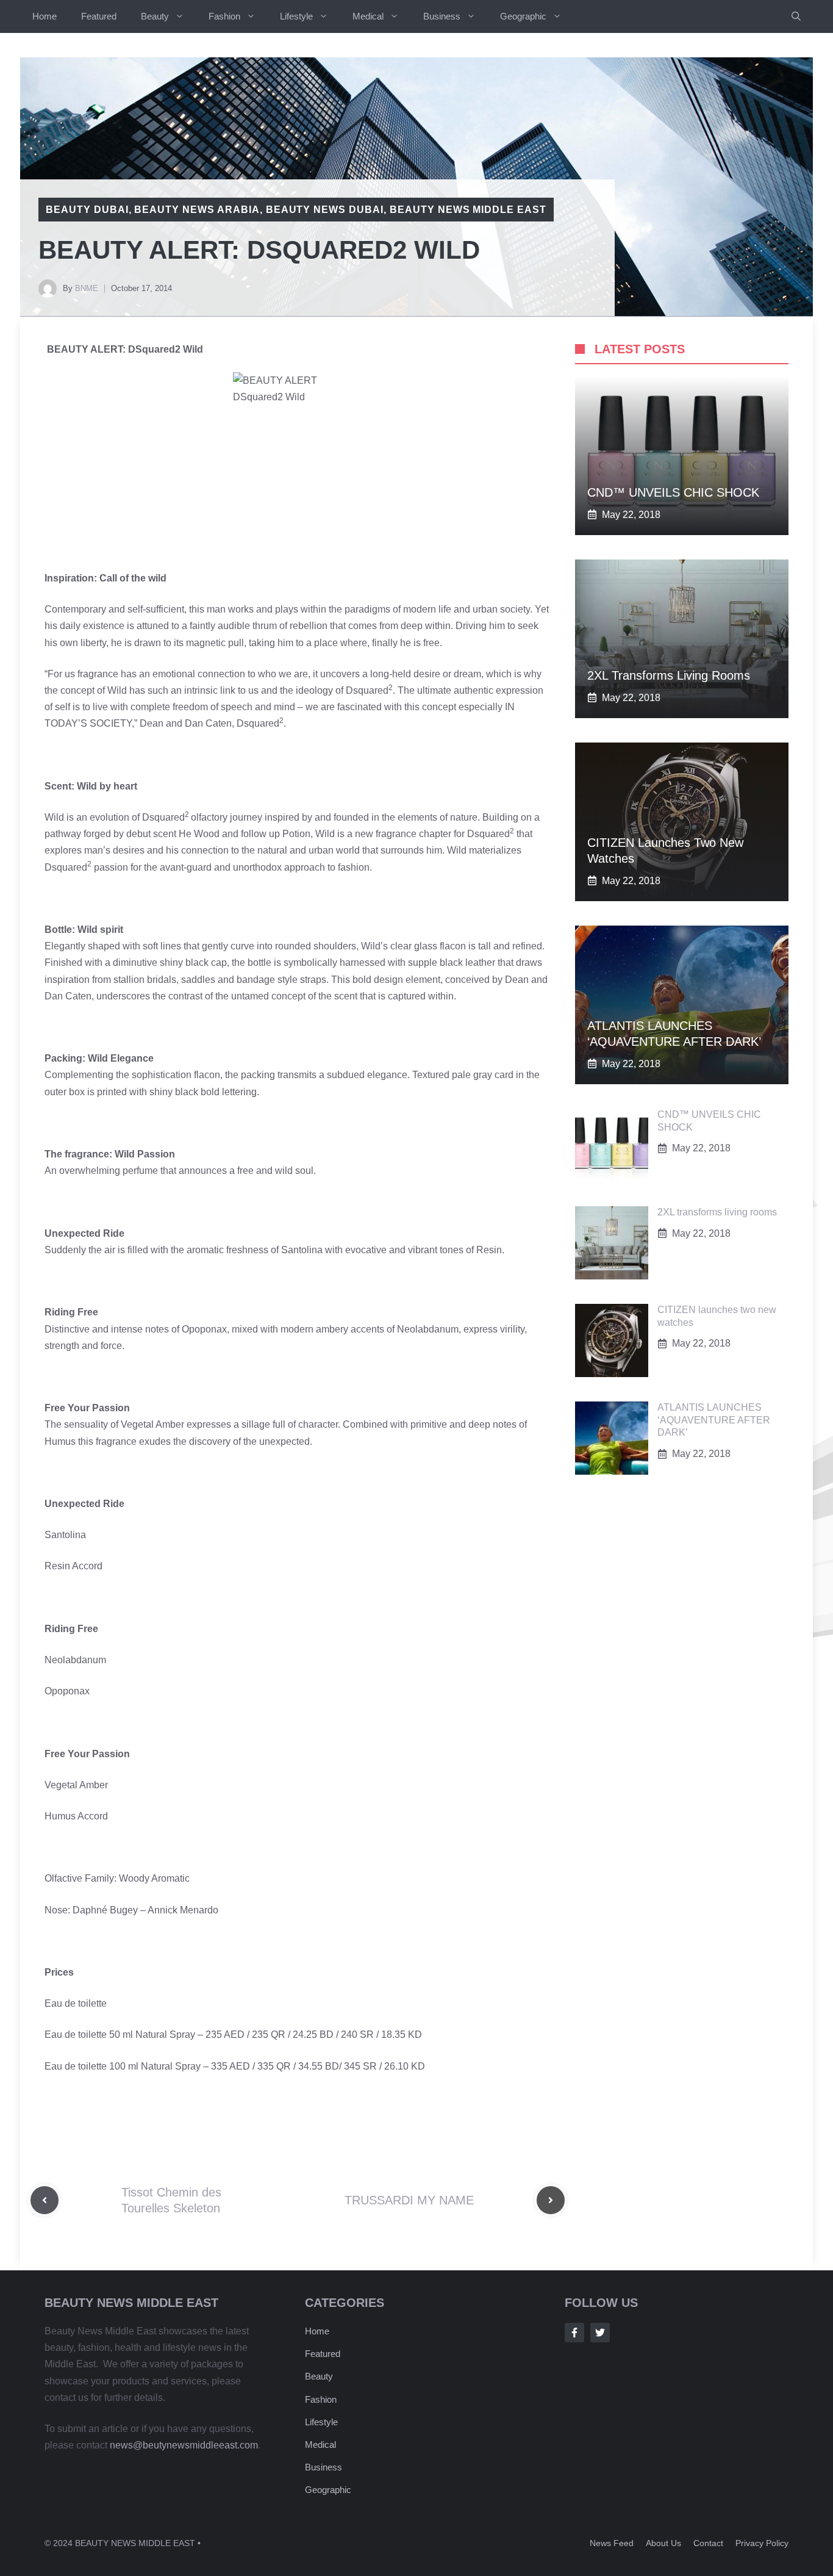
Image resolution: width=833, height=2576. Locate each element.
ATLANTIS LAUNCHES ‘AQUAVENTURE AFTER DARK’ (714, 1420)
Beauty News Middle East (468, 210)
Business (442, 16)
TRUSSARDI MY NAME (409, 2200)
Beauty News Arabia (197, 210)
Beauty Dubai (87, 210)
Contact (708, 2543)
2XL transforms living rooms (669, 675)
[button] (796, 16)
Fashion (224, 16)
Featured (99, 16)
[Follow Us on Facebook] (574, 2333)
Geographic (523, 16)
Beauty (155, 16)
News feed (612, 2543)
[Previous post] (45, 2200)
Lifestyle (296, 16)
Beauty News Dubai (325, 210)
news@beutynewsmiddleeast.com (184, 2445)
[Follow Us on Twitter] (600, 2333)
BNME (87, 288)
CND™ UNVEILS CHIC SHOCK (673, 492)
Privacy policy (762, 2543)
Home (45, 16)
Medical (368, 16)
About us (663, 2543)
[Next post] (551, 2200)
